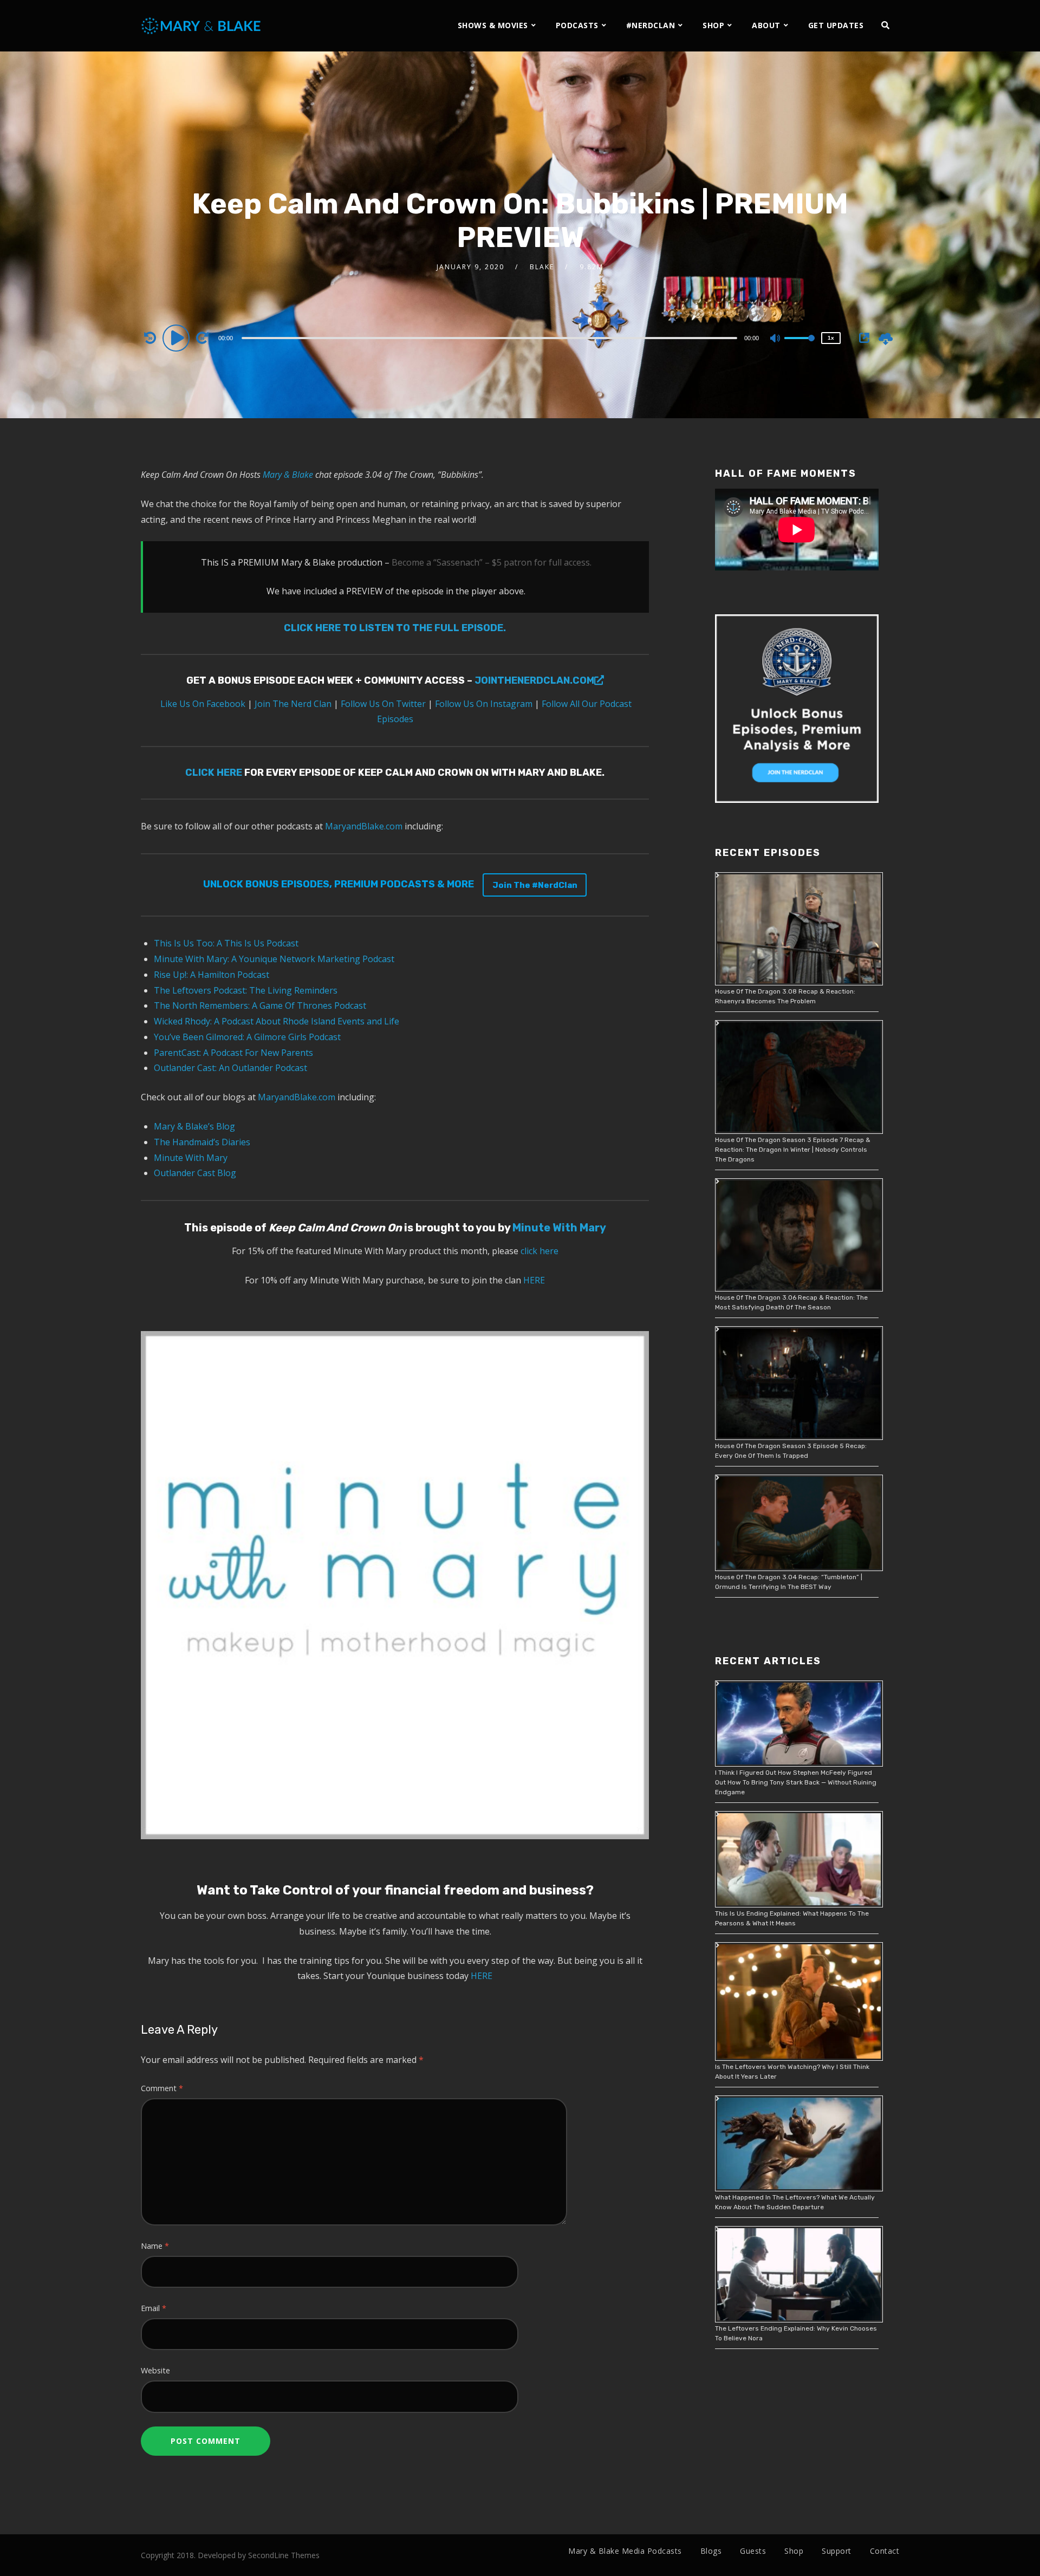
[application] (491, 338)
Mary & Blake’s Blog (194, 1126)
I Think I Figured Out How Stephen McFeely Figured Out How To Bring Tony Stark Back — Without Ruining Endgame (796, 1782)
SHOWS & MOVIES (493, 25)
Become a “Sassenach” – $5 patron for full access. (492, 562)
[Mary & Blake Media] (202, 25)
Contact (885, 2551)
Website (155, 2370)
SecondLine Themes (284, 2555)
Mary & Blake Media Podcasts (625, 2551)
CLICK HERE (214, 773)
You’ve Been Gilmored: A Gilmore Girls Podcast (247, 1037)
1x (831, 338)
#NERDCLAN (651, 25)
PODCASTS (577, 25)
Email (154, 2308)
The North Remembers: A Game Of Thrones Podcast (260, 1005)
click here (539, 1251)
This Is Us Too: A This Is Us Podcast (226, 943)
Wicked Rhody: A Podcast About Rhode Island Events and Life (277, 1021)
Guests (753, 2551)
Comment (162, 2088)
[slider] (799, 347)
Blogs (711, 2551)
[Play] (178, 338)
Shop (794, 2551)
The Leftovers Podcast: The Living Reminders (246, 990)
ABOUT (766, 25)
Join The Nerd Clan (292, 704)
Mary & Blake (288, 475)
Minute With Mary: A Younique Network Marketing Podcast (274, 959)
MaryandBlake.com (364, 826)
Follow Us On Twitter (382, 704)
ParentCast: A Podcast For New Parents (233, 1053)
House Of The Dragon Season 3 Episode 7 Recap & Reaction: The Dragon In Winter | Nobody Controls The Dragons (793, 1150)
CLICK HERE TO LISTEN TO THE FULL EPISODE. (395, 628)
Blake (542, 267)
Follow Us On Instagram (484, 704)
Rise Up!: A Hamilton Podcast (212, 975)
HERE (534, 1280)
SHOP (713, 25)
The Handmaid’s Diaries (202, 1142)
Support (837, 2551)
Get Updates (836, 25)
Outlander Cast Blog (195, 1173)
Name (155, 2246)
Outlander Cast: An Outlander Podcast (230, 1068)
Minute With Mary (191, 1158)
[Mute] (776, 339)
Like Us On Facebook (202, 704)
